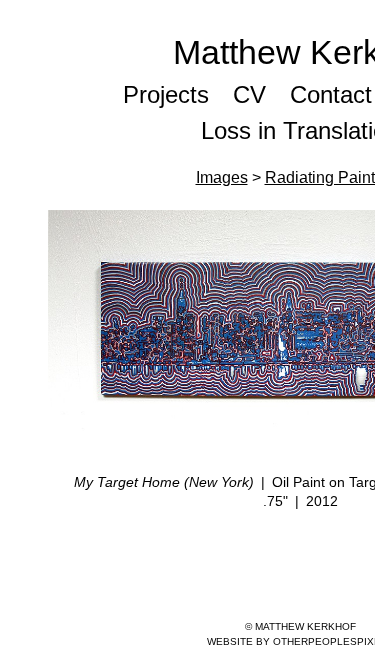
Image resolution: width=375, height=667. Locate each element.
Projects (166, 94)
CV (249, 94)
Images (222, 177)
